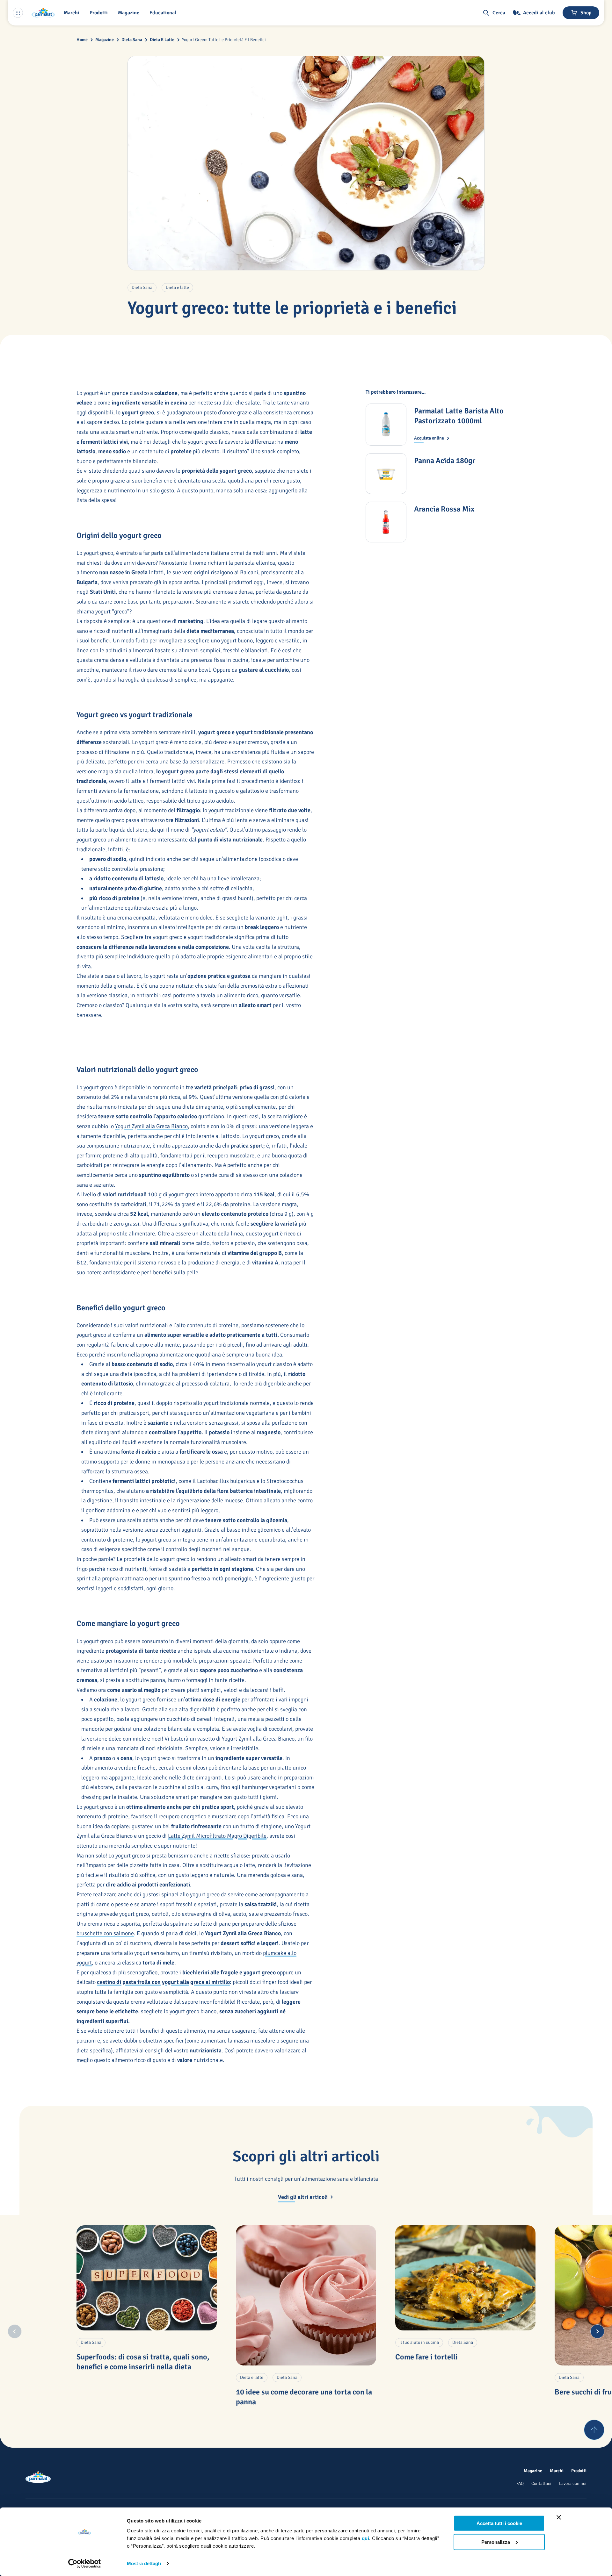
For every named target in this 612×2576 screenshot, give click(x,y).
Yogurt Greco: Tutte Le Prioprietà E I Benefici (224, 40)
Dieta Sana (132, 40)
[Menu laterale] (18, 13)
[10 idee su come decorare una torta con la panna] (306, 2295)
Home (82, 40)
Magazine (105, 40)
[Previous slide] (15, 2331)
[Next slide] (597, 2331)
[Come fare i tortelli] (465, 2278)
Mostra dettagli (144, 2563)
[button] (100, 13)
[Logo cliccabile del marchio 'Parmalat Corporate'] (43, 13)
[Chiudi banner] (559, 2517)
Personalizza (496, 2542)
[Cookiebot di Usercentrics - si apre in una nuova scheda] (85, 2564)
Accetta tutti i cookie (499, 2523)
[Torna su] (594, 2430)
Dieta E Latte (162, 40)
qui (366, 2538)
